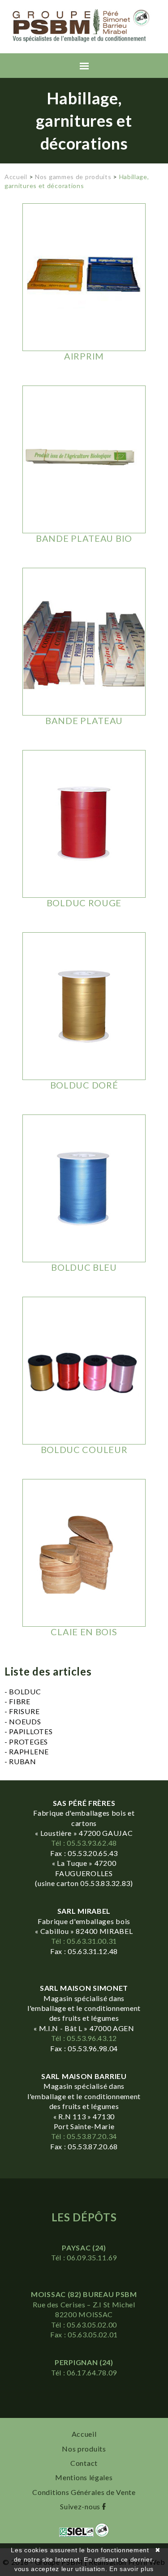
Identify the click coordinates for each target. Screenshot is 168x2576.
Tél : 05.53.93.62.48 (84, 1843)
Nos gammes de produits (74, 177)
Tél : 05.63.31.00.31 (84, 1941)
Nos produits (84, 2449)
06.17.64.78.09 (92, 2372)
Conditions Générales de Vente (84, 2492)
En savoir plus (131, 2569)
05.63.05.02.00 (92, 2325)
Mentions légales (84, 2477)
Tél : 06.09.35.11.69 (84, 2257)
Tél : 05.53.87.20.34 (84, 2136)
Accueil (16, 177)
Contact (84, 2463)
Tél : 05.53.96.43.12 (84, 2038)
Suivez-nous (80, 2506)
